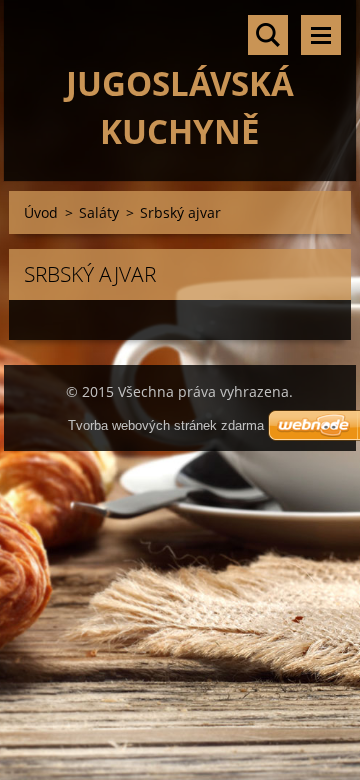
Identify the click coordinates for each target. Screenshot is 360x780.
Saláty (99, 212)
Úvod (41, 212)
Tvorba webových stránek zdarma (166, 425)
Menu (321, 35)
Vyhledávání (268, 35)
